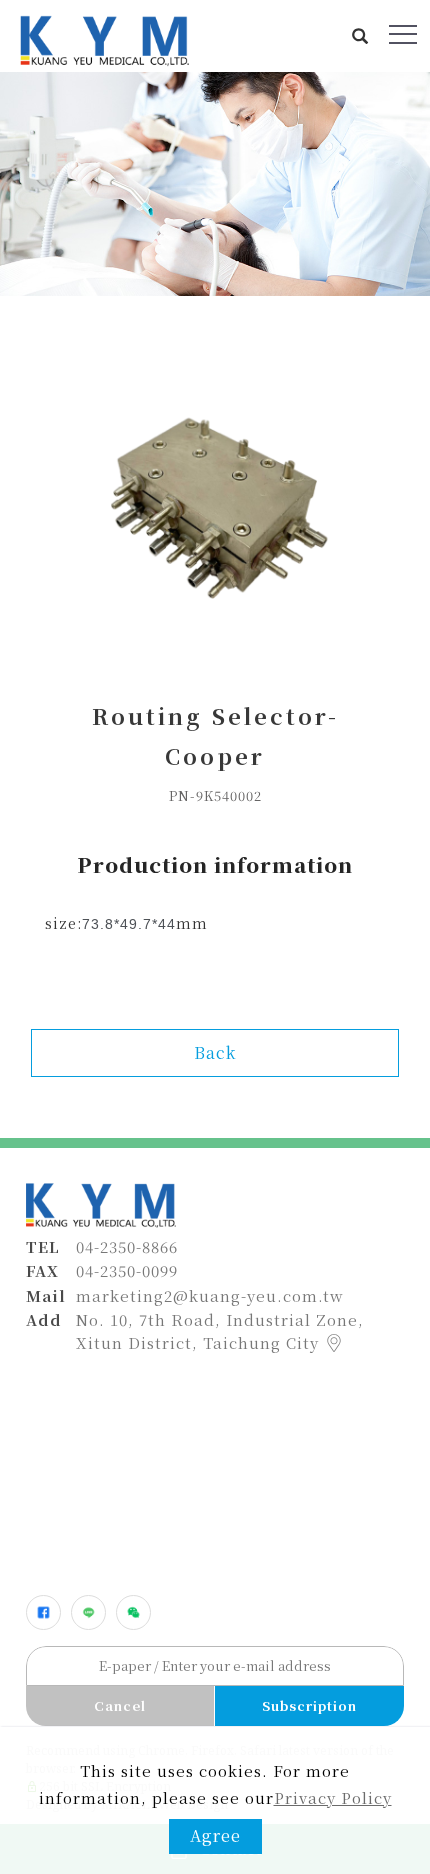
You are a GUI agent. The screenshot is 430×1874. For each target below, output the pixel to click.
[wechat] (133, 1612)
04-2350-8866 (127, 1246)
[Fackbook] (43, 1612)
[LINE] (88, 1612)
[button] (360, 36)
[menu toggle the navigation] (403, 35)
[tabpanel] (215, 184)
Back (215, 1052)
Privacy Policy (333, 1797)
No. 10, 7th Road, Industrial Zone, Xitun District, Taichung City (220, 1331)
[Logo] (103, 38)
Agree (215, 1835)
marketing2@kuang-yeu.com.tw (210, 1295)
